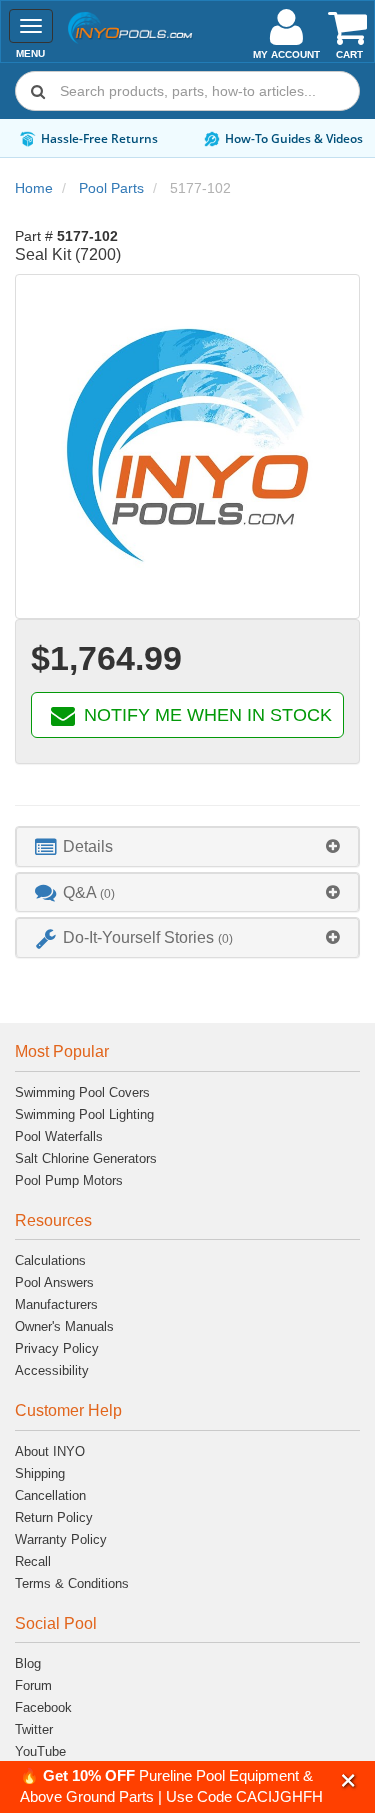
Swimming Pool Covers (82, 1092)
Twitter (34, 1729)
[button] (348, 1780)
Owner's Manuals (64, 1326)
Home (34, 188)
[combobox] (187, 91)
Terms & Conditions (72, 1583)
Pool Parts (111, 188)
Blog (28, 1663)
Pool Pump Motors (69, 1180)
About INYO (50, 1451)
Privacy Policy (57, 1348)
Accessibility (52, 1370)
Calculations (50, 1260)
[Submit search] (38, 91)
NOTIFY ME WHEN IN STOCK (205, 715)
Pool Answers (54, 1282)
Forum (33, 1685)
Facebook (43, 1707)
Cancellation (50, 1495)
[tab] (187, 846)
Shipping (40, 1473)
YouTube (40, 1751)
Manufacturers (56, 1304)
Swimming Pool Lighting (84, 1114)
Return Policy (54, 1517)
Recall (33, 1561)
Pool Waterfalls (59, 1136)
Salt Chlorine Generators (86, 1158)
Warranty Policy (61, 1539)
